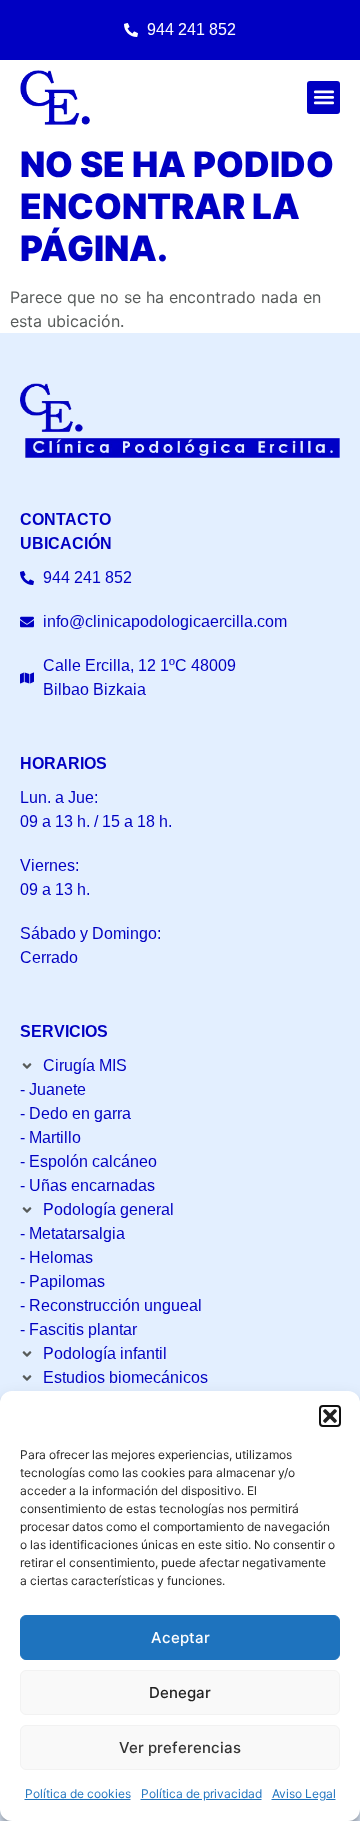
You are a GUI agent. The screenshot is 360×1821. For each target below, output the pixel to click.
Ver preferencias (180, 1747)
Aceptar (180, 1637)
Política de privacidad (201, 1793)
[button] (330, 1416)
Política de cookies (78, 1793)
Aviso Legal (304, 1793)
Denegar (180, 1692)
